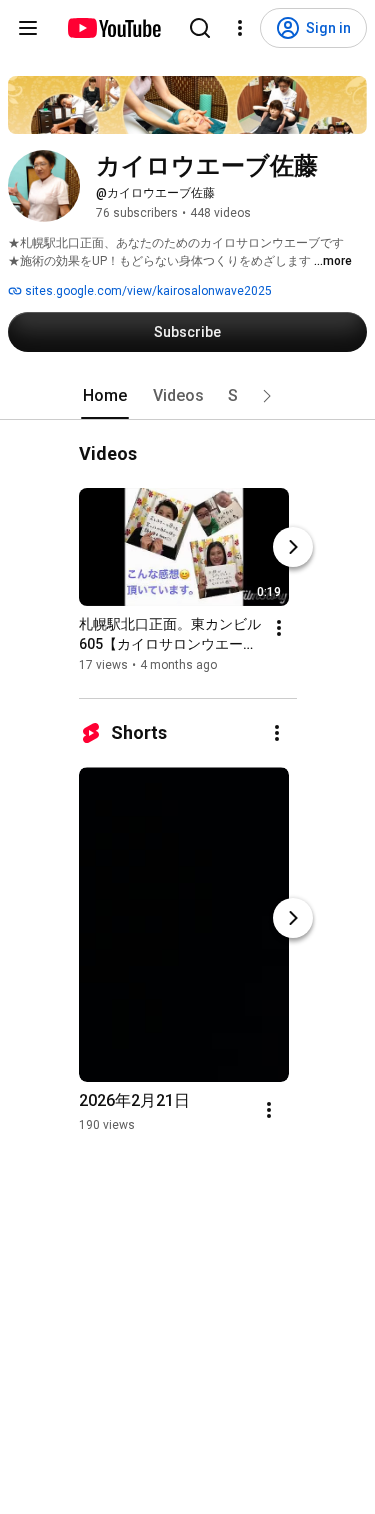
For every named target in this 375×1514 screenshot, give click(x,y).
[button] (267, 396)
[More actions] (279, 628)
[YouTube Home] (113, 28)
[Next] (293, 547)
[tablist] (188, 396)
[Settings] (240, 28)
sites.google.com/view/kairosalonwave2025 (147, 291)
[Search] (200, 28)
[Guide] (28, 28)
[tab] (105, 396)
